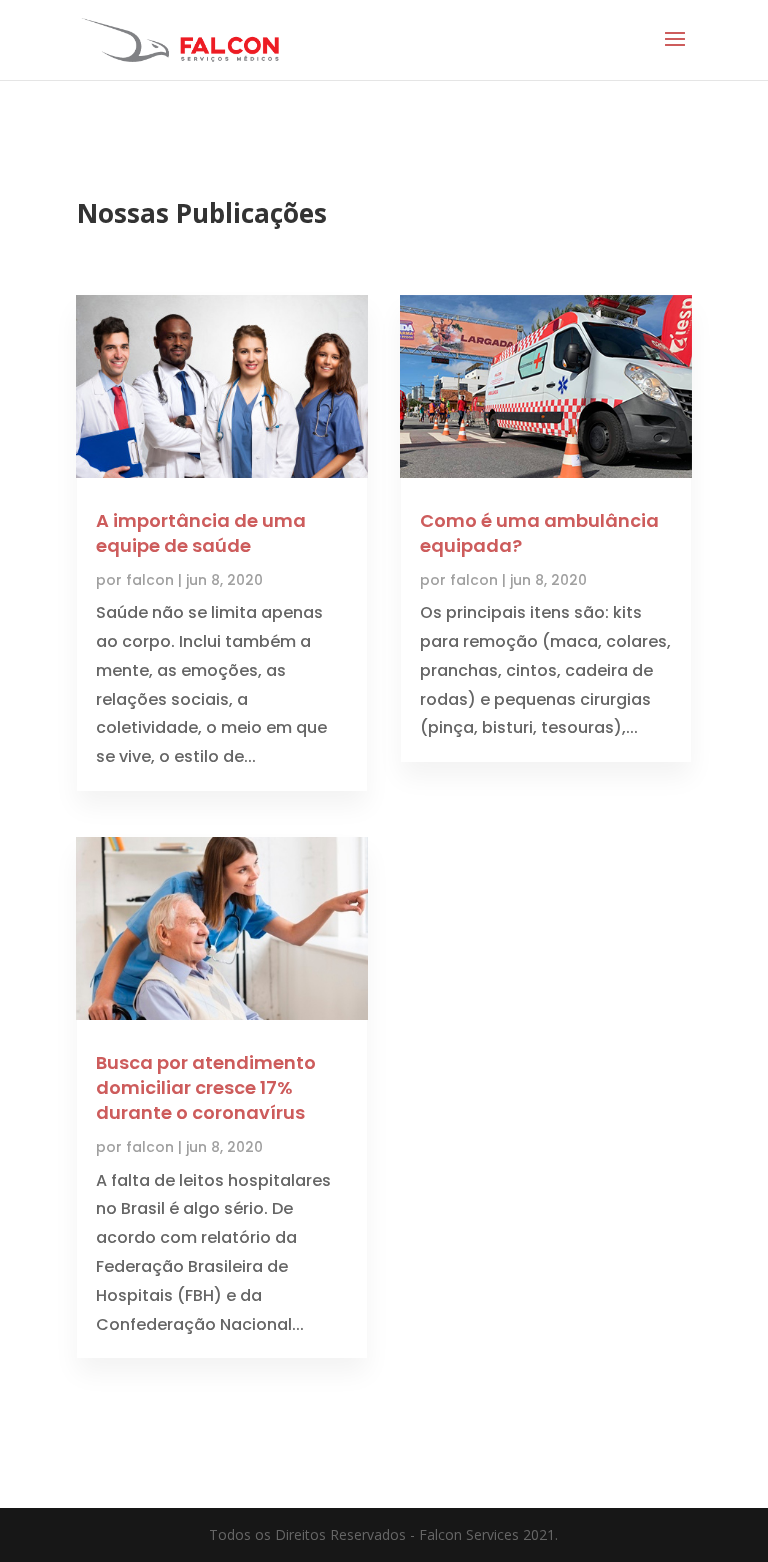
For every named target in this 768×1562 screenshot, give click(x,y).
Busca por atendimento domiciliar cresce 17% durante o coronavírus (206, 1087)
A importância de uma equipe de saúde (201, 533)
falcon (150, 580)
